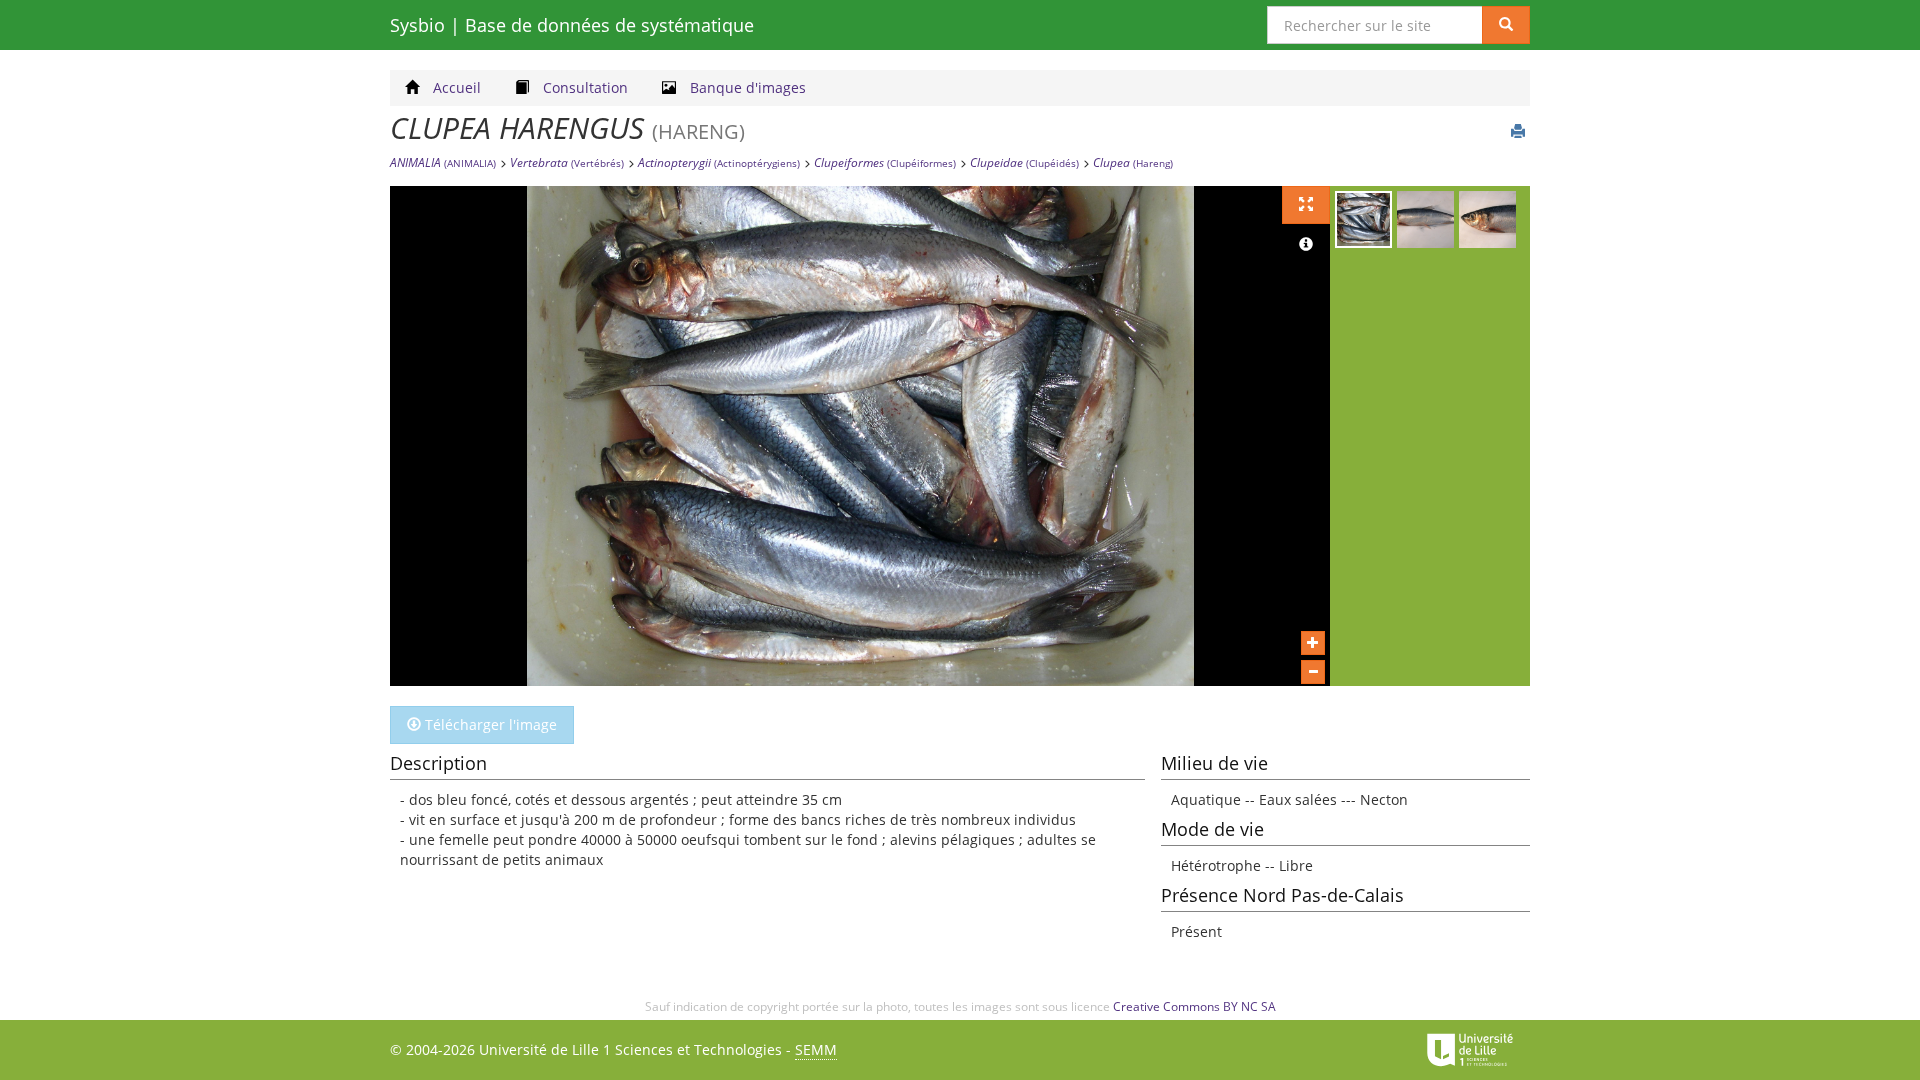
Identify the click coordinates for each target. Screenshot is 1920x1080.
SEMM (816, 1049)
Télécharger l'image (489, 724)
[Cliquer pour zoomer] (1313, 643)
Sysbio (572, 25)
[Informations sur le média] (1306, 245)
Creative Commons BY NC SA (1194, 1006)
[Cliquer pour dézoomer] (1313, 672)
